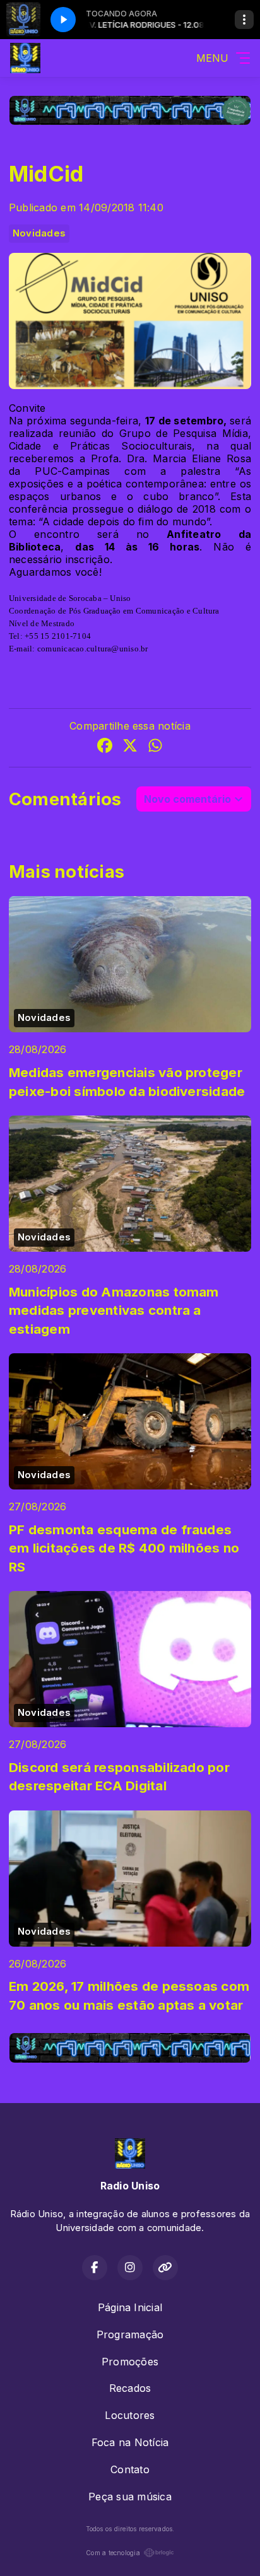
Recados (130, 2388)
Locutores (130, 2415)
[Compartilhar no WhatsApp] (155, 747)
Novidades (39, 233)
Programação (130, 2334)
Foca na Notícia (130, 2442)
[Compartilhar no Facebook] (105, 747)
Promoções (130, 2362)
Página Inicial (130, 2307)
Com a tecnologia (113, 2553)
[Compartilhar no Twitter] (130, 747)
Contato (130, 2469)
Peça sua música (130, 2497)
